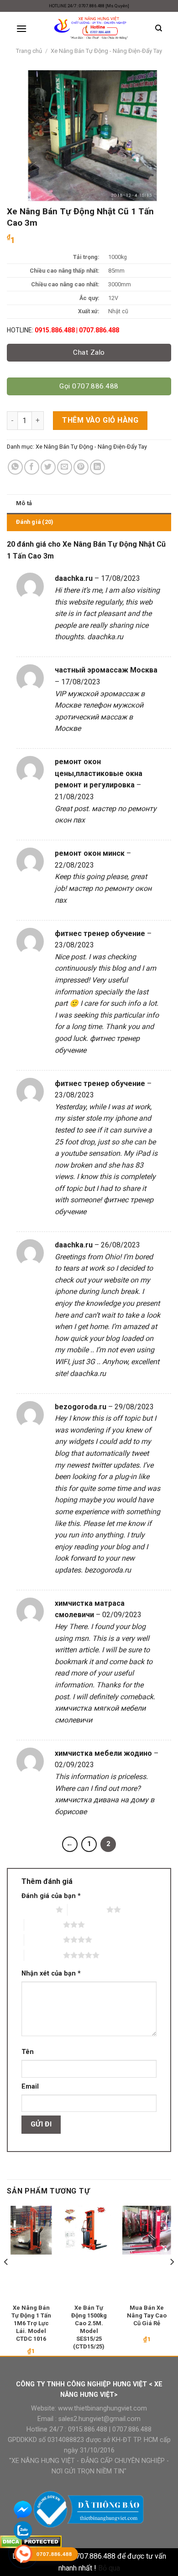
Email (30, 2087)
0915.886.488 (88, 2429)
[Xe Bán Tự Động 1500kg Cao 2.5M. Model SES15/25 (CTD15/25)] (89, 2230)
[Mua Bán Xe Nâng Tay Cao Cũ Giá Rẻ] (147, 2230)
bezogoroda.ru (108, 1570)
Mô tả (24, 503)
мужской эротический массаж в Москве (99, 717)
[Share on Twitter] (48, 467)
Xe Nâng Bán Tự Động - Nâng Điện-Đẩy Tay (106, 51)
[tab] (89, 503)
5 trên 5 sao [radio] (44, 1955)
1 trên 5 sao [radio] (36, 1909)
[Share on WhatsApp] (15, 467)
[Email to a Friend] (65, 467)
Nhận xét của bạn (51, 1973)
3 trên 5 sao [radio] (44, 1924)
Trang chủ (29, 51)
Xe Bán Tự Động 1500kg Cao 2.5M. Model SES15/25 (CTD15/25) (89, 2327)
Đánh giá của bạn (51, 1896)
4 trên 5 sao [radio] (44, 1940)
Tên (28, 2052)
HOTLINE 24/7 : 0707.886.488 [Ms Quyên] (89, 6)
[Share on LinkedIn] (97, 467)
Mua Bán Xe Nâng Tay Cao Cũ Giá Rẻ (147, 2315)
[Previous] (6, 2280)
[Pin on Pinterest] (81, 467)
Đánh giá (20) (35, 522)
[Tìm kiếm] (159, 28)
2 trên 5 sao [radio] (87, 1909)
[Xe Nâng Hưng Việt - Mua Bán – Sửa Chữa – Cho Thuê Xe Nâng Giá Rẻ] (91, 28)
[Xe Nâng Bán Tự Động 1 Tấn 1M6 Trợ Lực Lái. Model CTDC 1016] (31, 2230)
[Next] (172, 2280)
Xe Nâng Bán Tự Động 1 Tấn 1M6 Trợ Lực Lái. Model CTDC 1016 (31, 2323)
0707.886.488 (131, 2429)
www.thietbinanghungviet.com (102, 2408)
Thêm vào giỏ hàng (100, 420)
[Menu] (21, 28)
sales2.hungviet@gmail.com (99, 2419)
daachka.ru (105, 637)
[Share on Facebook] (32, 467)
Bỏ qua (109, 2568)
